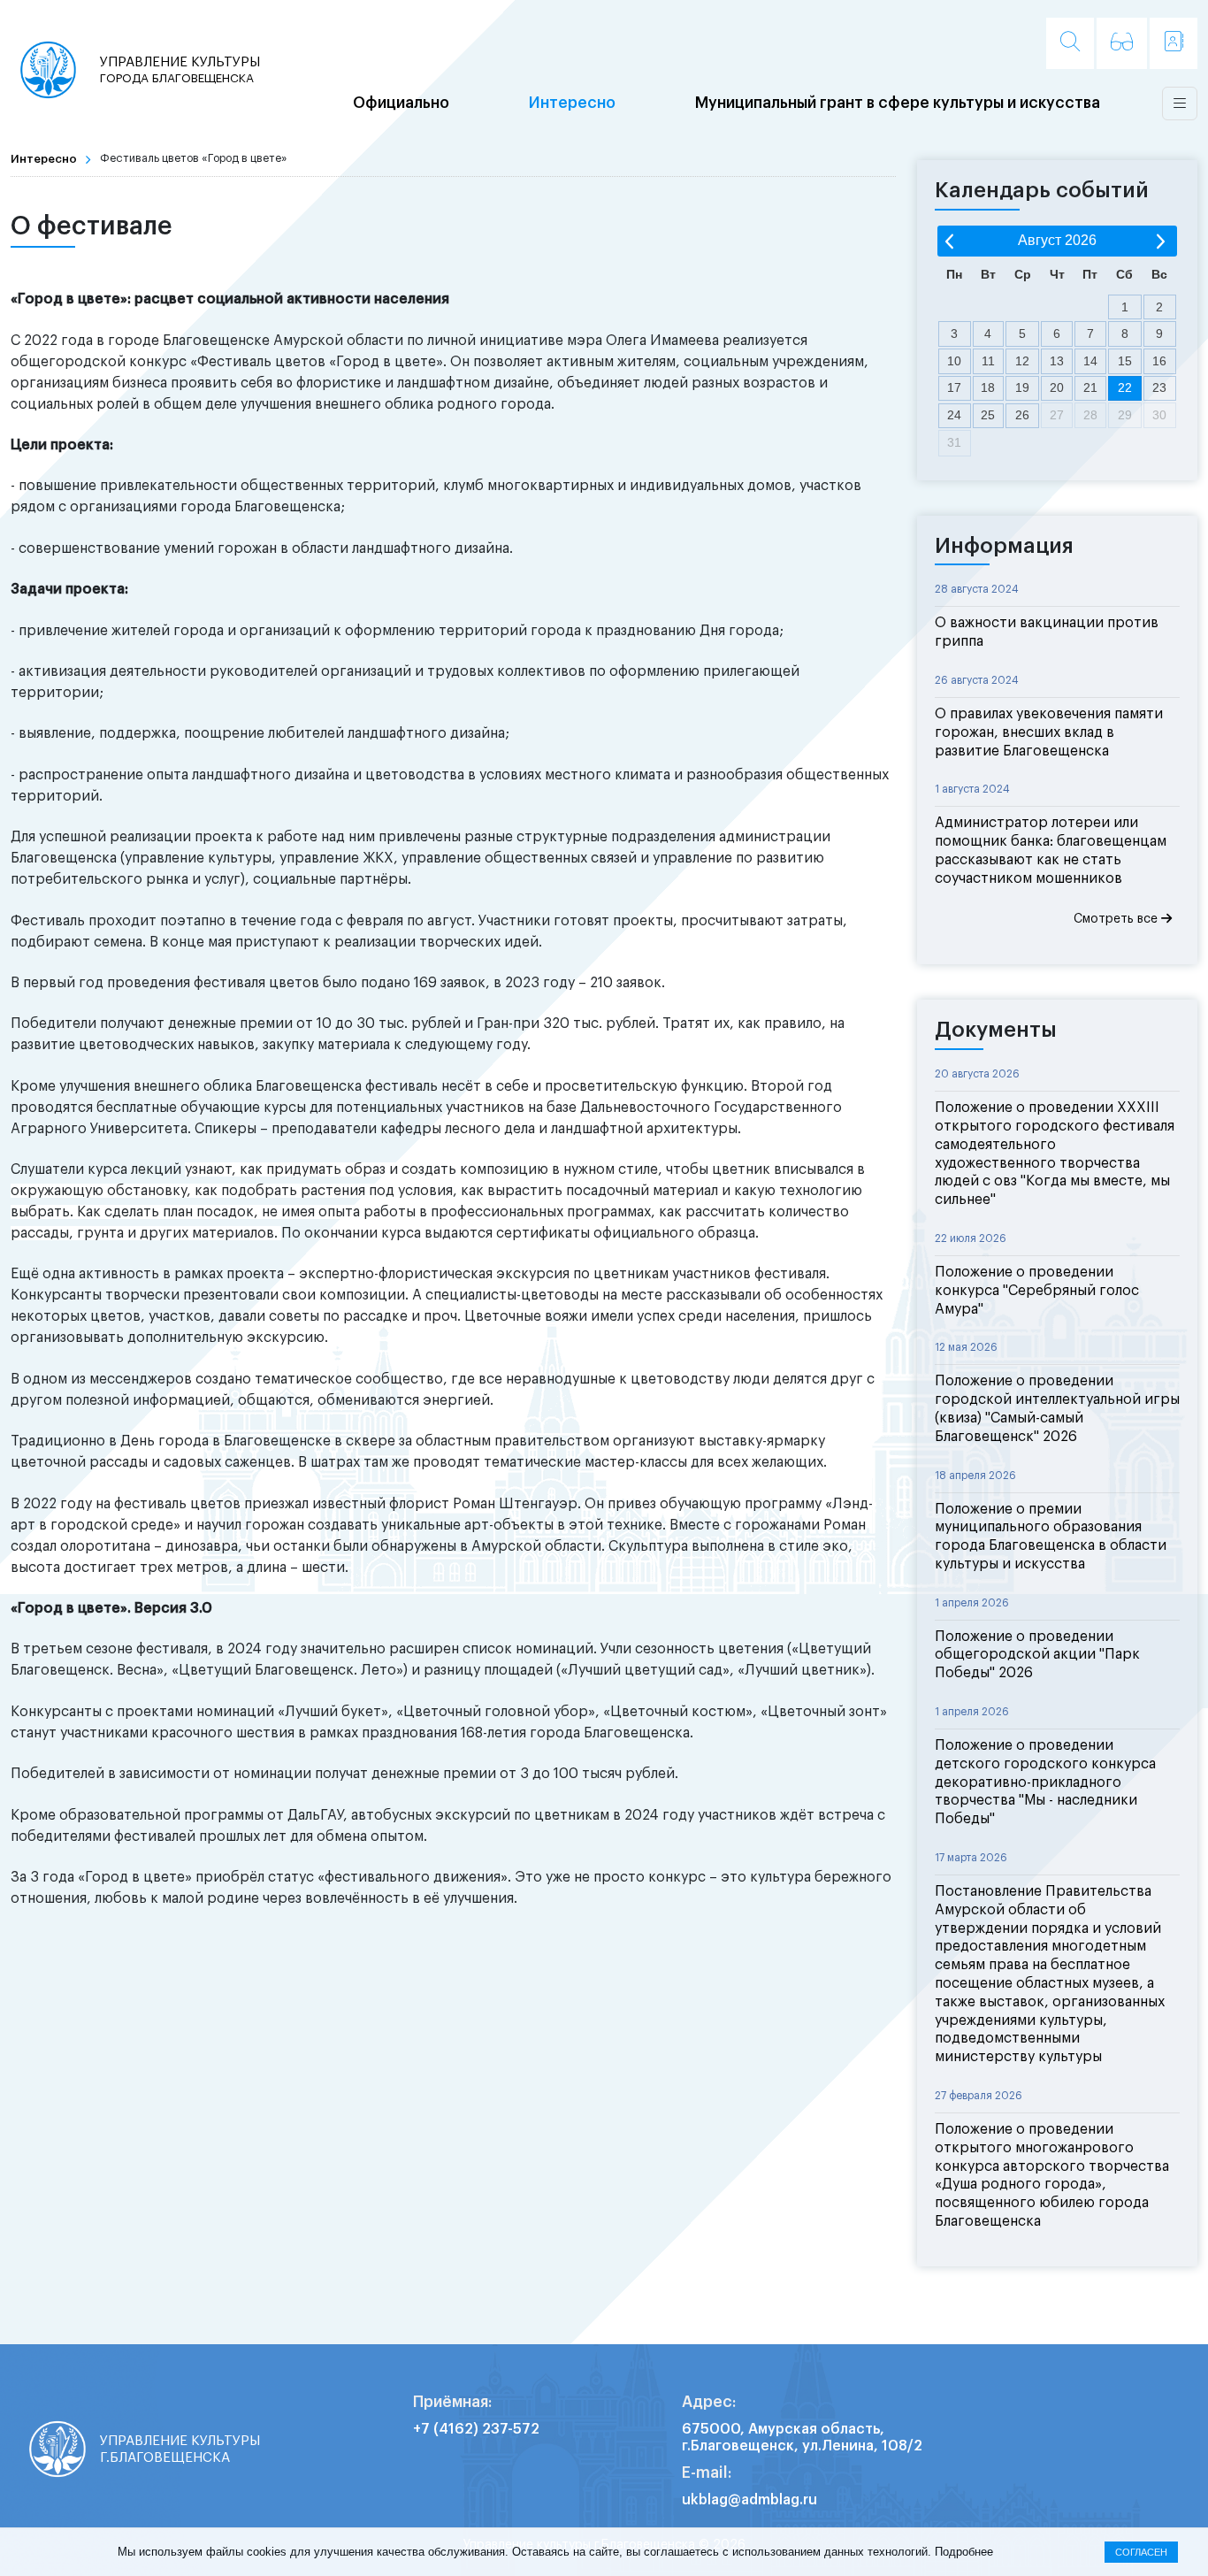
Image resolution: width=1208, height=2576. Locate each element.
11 (988, 361)
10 (954, 361)
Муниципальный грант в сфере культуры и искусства (898, 103)
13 (1057, 361)
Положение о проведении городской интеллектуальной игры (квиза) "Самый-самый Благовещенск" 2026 (1057, 1408)
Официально (401, 103)
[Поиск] (1070, 43)
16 (1159, 361)
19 (1022, 387)
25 (988, 415)
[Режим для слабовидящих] (1122, 43)
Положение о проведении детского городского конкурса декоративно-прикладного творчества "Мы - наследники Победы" (1045, 1782)
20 (1057, 387)
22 (1125, 387)
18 (988, 387)
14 (1090, 361)
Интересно (572, 103)
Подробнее (964, 2552)
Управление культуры (180, 69)
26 (1022, 415)
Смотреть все (1117, 919)
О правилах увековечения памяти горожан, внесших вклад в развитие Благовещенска (1049, 732)
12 (1022, 361)
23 (1159, 387)
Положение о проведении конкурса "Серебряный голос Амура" (1037, 1291)
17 (954, 387)
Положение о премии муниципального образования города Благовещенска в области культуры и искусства (1051, 1537)
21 (1090, 387)
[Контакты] (1174, 43)
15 (1125, 361)
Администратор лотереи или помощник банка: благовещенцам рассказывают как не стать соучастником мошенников (1051, 850)
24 (954, 415)
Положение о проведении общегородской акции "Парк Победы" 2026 (1037, 1655)
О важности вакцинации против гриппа (1047, 632)
